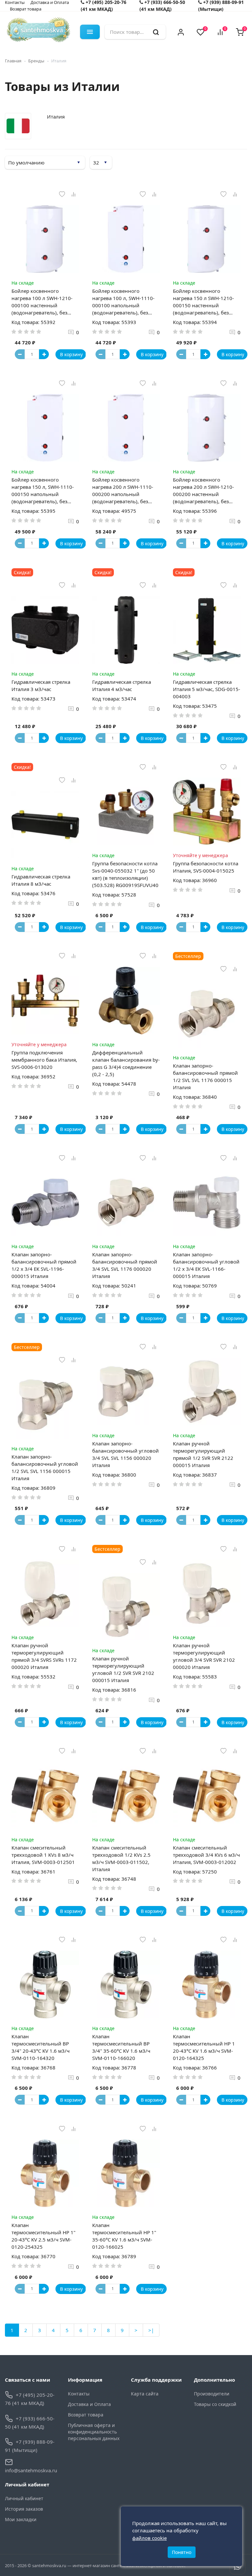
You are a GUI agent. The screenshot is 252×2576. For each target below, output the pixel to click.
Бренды (36, 61)
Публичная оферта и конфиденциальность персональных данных (94, 2432)
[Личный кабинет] (181, 32)
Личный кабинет (24, 2498)
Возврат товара (26, 9)
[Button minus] (20, 354)
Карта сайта (145, 2394)
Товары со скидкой (215, 2404)
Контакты (79, 2394)
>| (151, 2330)
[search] (156, 32)
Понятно (182, 2552)
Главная (13, 61)
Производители (212, 2394)
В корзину (71, 354)
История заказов (24, 2509)
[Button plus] (44, 354)
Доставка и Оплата (89, 2404)
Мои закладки (21, 2519)
